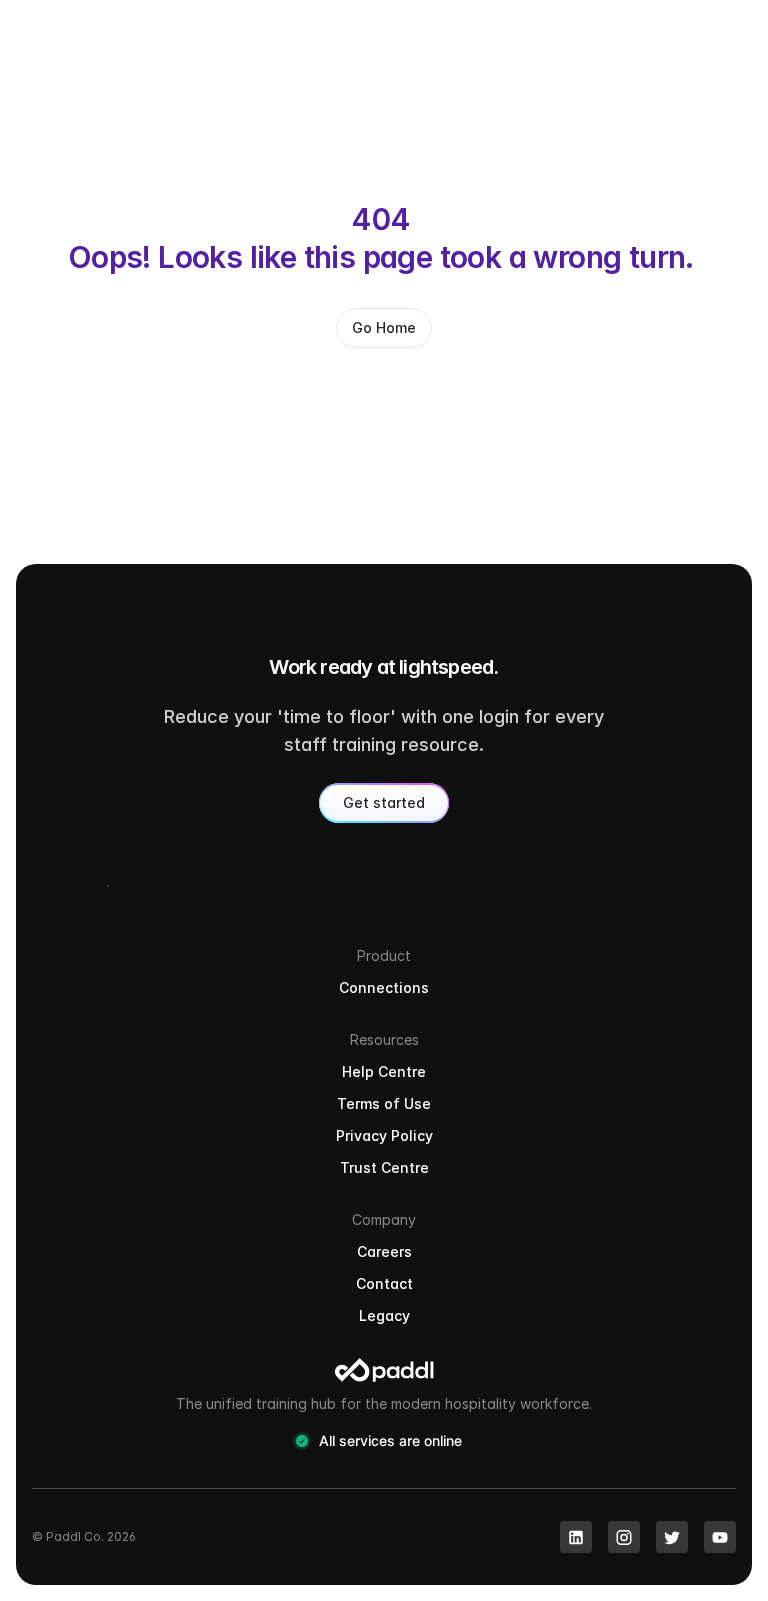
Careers (384, 1251)
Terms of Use (384, 1103)
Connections (384, 987)
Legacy (384, 1315)
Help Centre (384, 1071)
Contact (384, 1283)
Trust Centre (384, 1167)
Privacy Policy (384, 1135)
